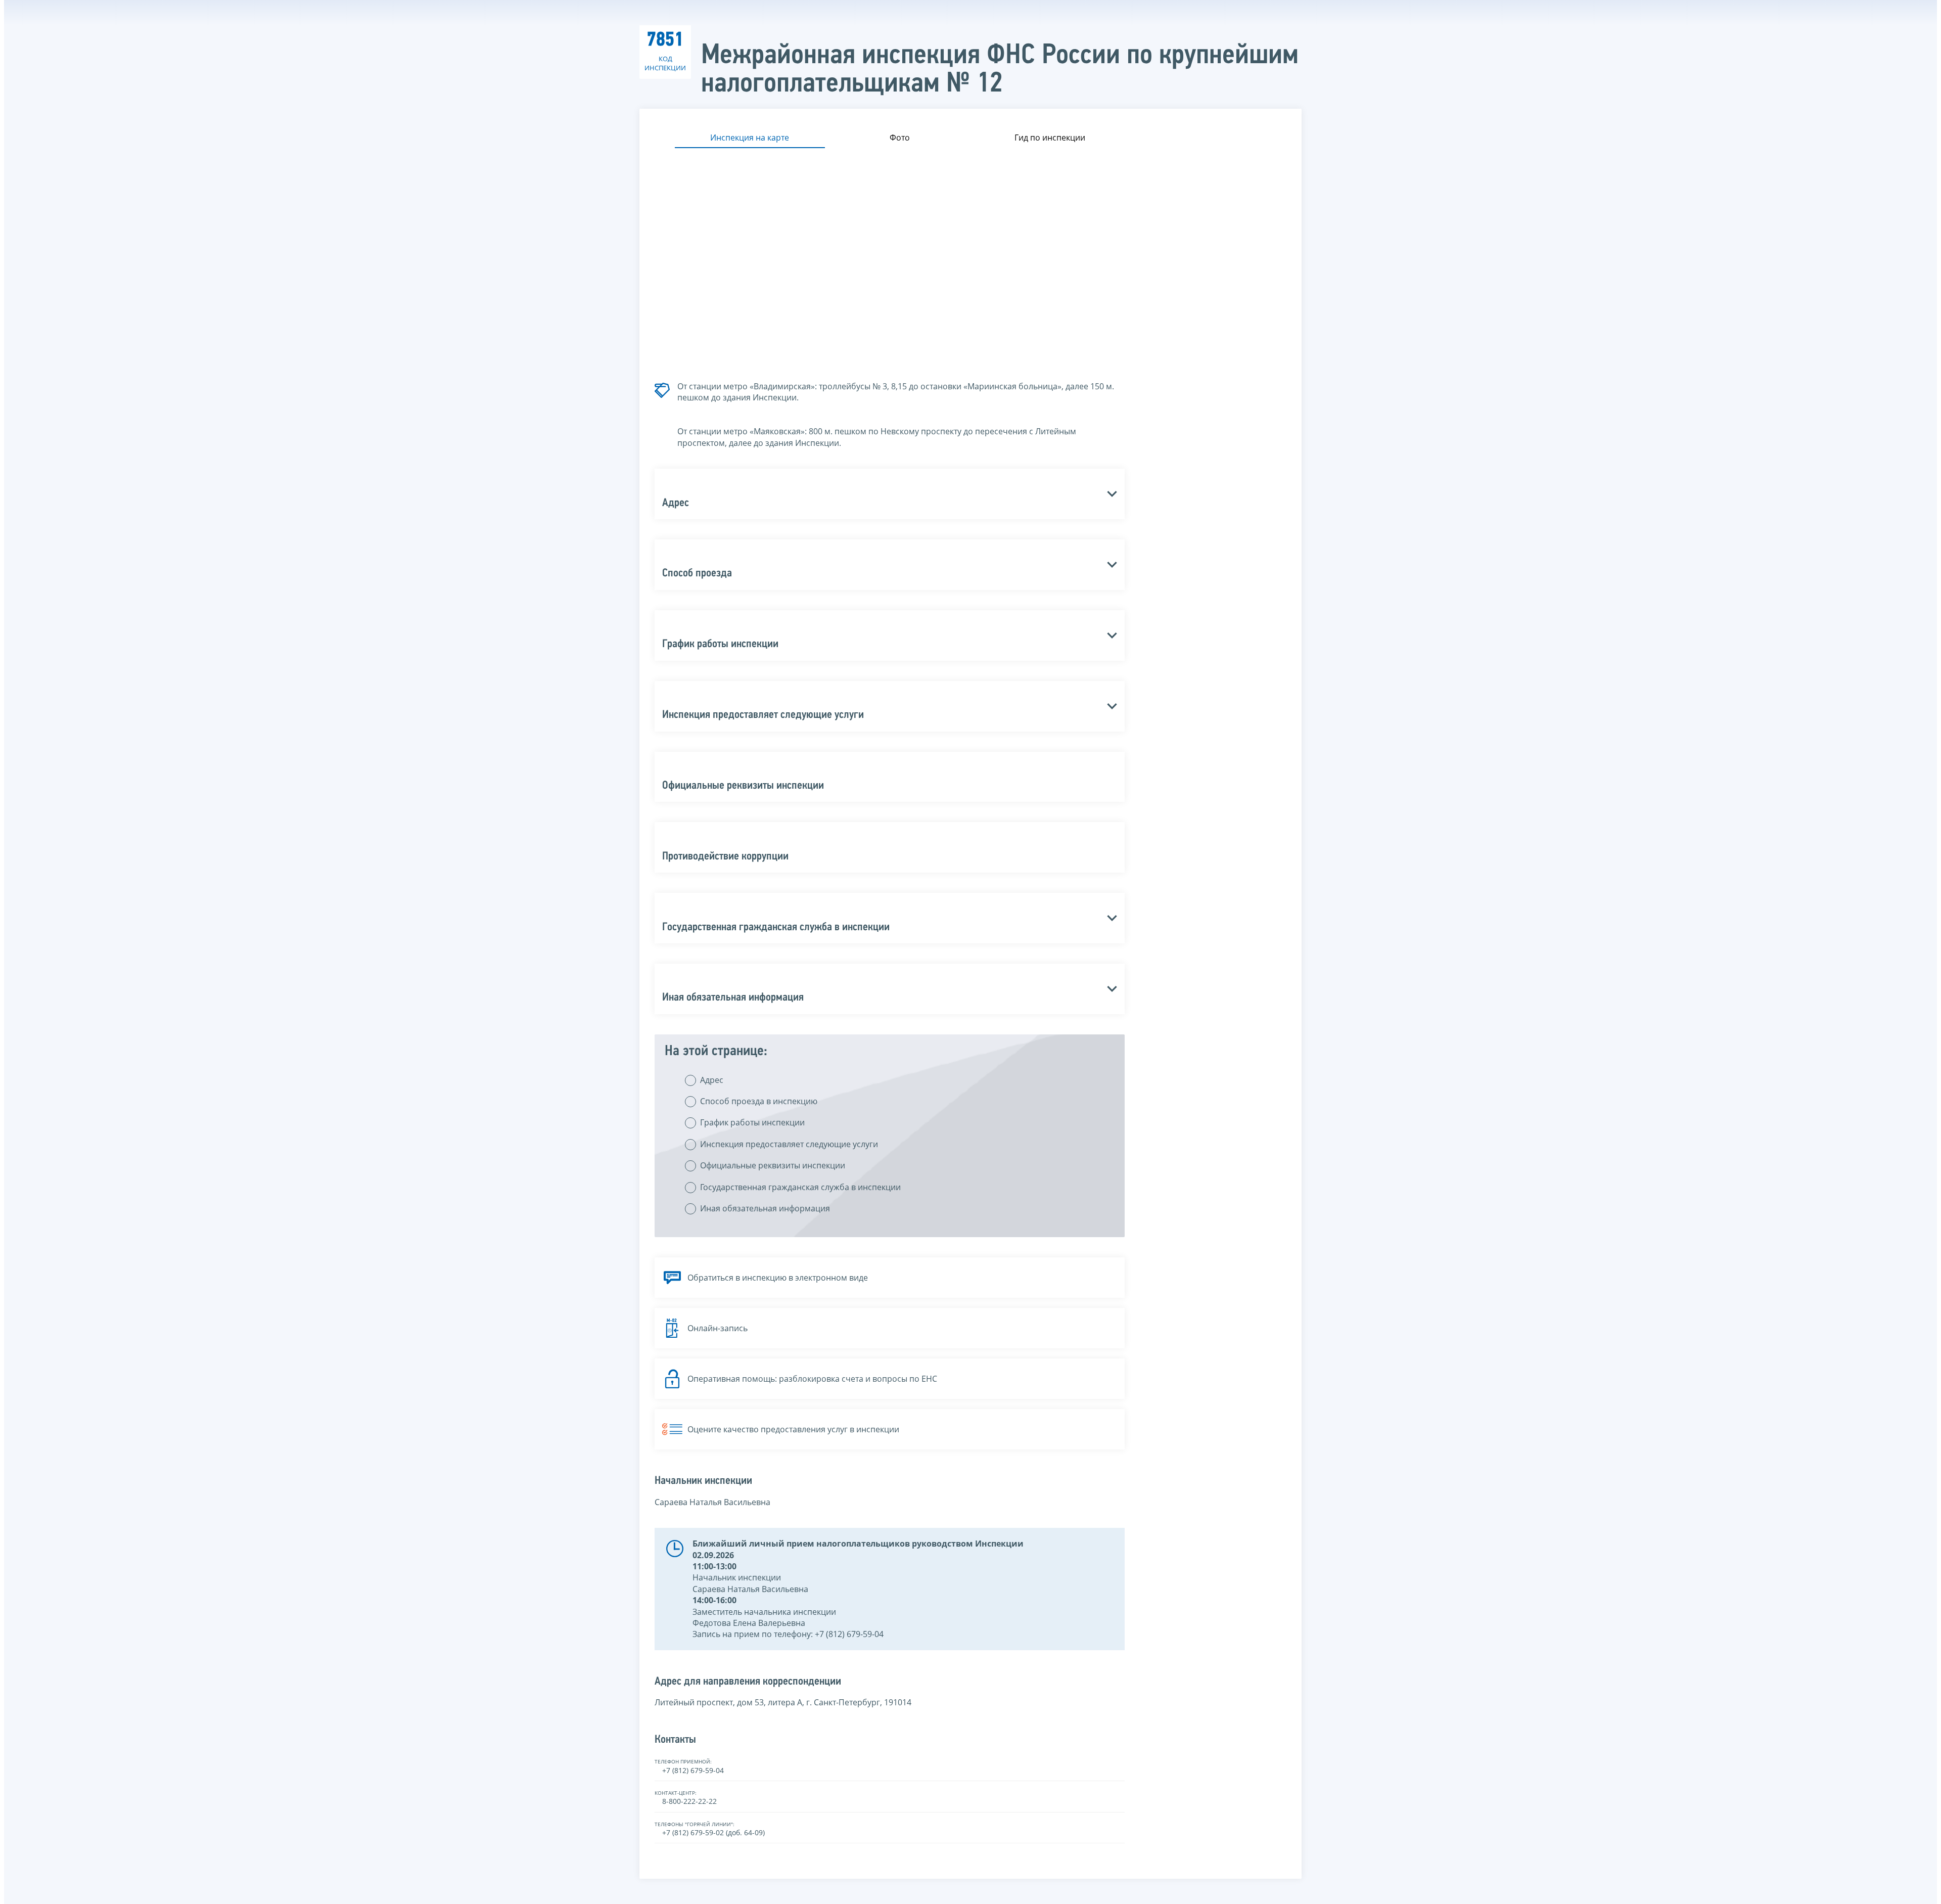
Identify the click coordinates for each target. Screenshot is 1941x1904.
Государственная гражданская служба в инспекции (800, 1187)
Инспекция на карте (750, 138)
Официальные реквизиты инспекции (773, 1165)
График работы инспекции (752, 1122)
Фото (900, 138)
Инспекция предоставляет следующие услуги (789, 1144)
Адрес (712, 1080)
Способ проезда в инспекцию (759, 1101)
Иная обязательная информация (765, 1208)
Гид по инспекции (1050, 138)
